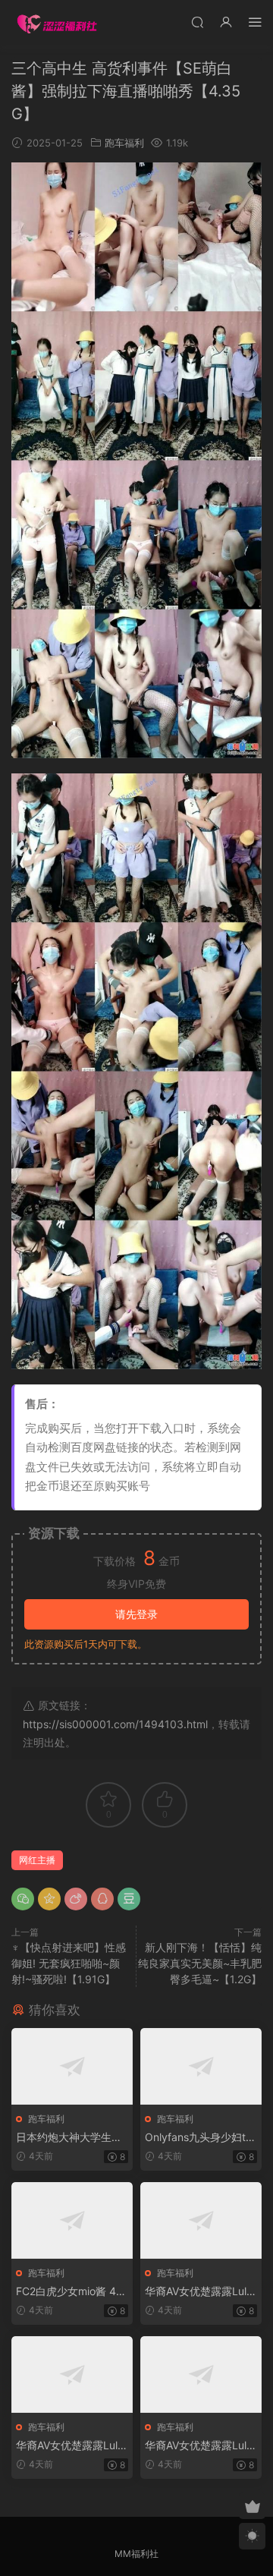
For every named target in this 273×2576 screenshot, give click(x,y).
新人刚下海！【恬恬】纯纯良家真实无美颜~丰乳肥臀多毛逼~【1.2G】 (200, 1963)
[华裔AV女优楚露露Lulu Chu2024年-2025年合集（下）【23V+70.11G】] (201, 2374)
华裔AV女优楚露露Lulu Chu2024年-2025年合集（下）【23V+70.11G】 (199, 2446)
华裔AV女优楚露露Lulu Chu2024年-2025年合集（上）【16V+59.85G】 (199, 2292)
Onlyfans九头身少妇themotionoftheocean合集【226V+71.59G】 (198, 2138)
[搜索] (197, 22)
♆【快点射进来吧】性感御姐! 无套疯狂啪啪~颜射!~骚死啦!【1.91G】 (69, 1963)
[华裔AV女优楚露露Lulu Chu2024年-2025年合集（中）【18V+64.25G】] (72, 2374)
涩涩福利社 (57, 23)
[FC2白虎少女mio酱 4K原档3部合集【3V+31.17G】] (72, 2220)
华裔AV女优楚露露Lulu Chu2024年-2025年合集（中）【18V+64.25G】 (70, 2446)
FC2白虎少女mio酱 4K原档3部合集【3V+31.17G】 (71, 2292)
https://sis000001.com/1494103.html (115, 1724)
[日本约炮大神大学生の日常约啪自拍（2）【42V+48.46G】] (72, 2066)
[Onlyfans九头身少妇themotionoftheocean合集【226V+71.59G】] (201, 2066)
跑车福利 (124, 143)
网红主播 (37, 1860)
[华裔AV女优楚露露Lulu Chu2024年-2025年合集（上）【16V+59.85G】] (201, 2220)
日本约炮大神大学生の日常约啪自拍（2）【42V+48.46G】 (70, 2138)
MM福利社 (136, 2554)
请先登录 (136, 1614)
